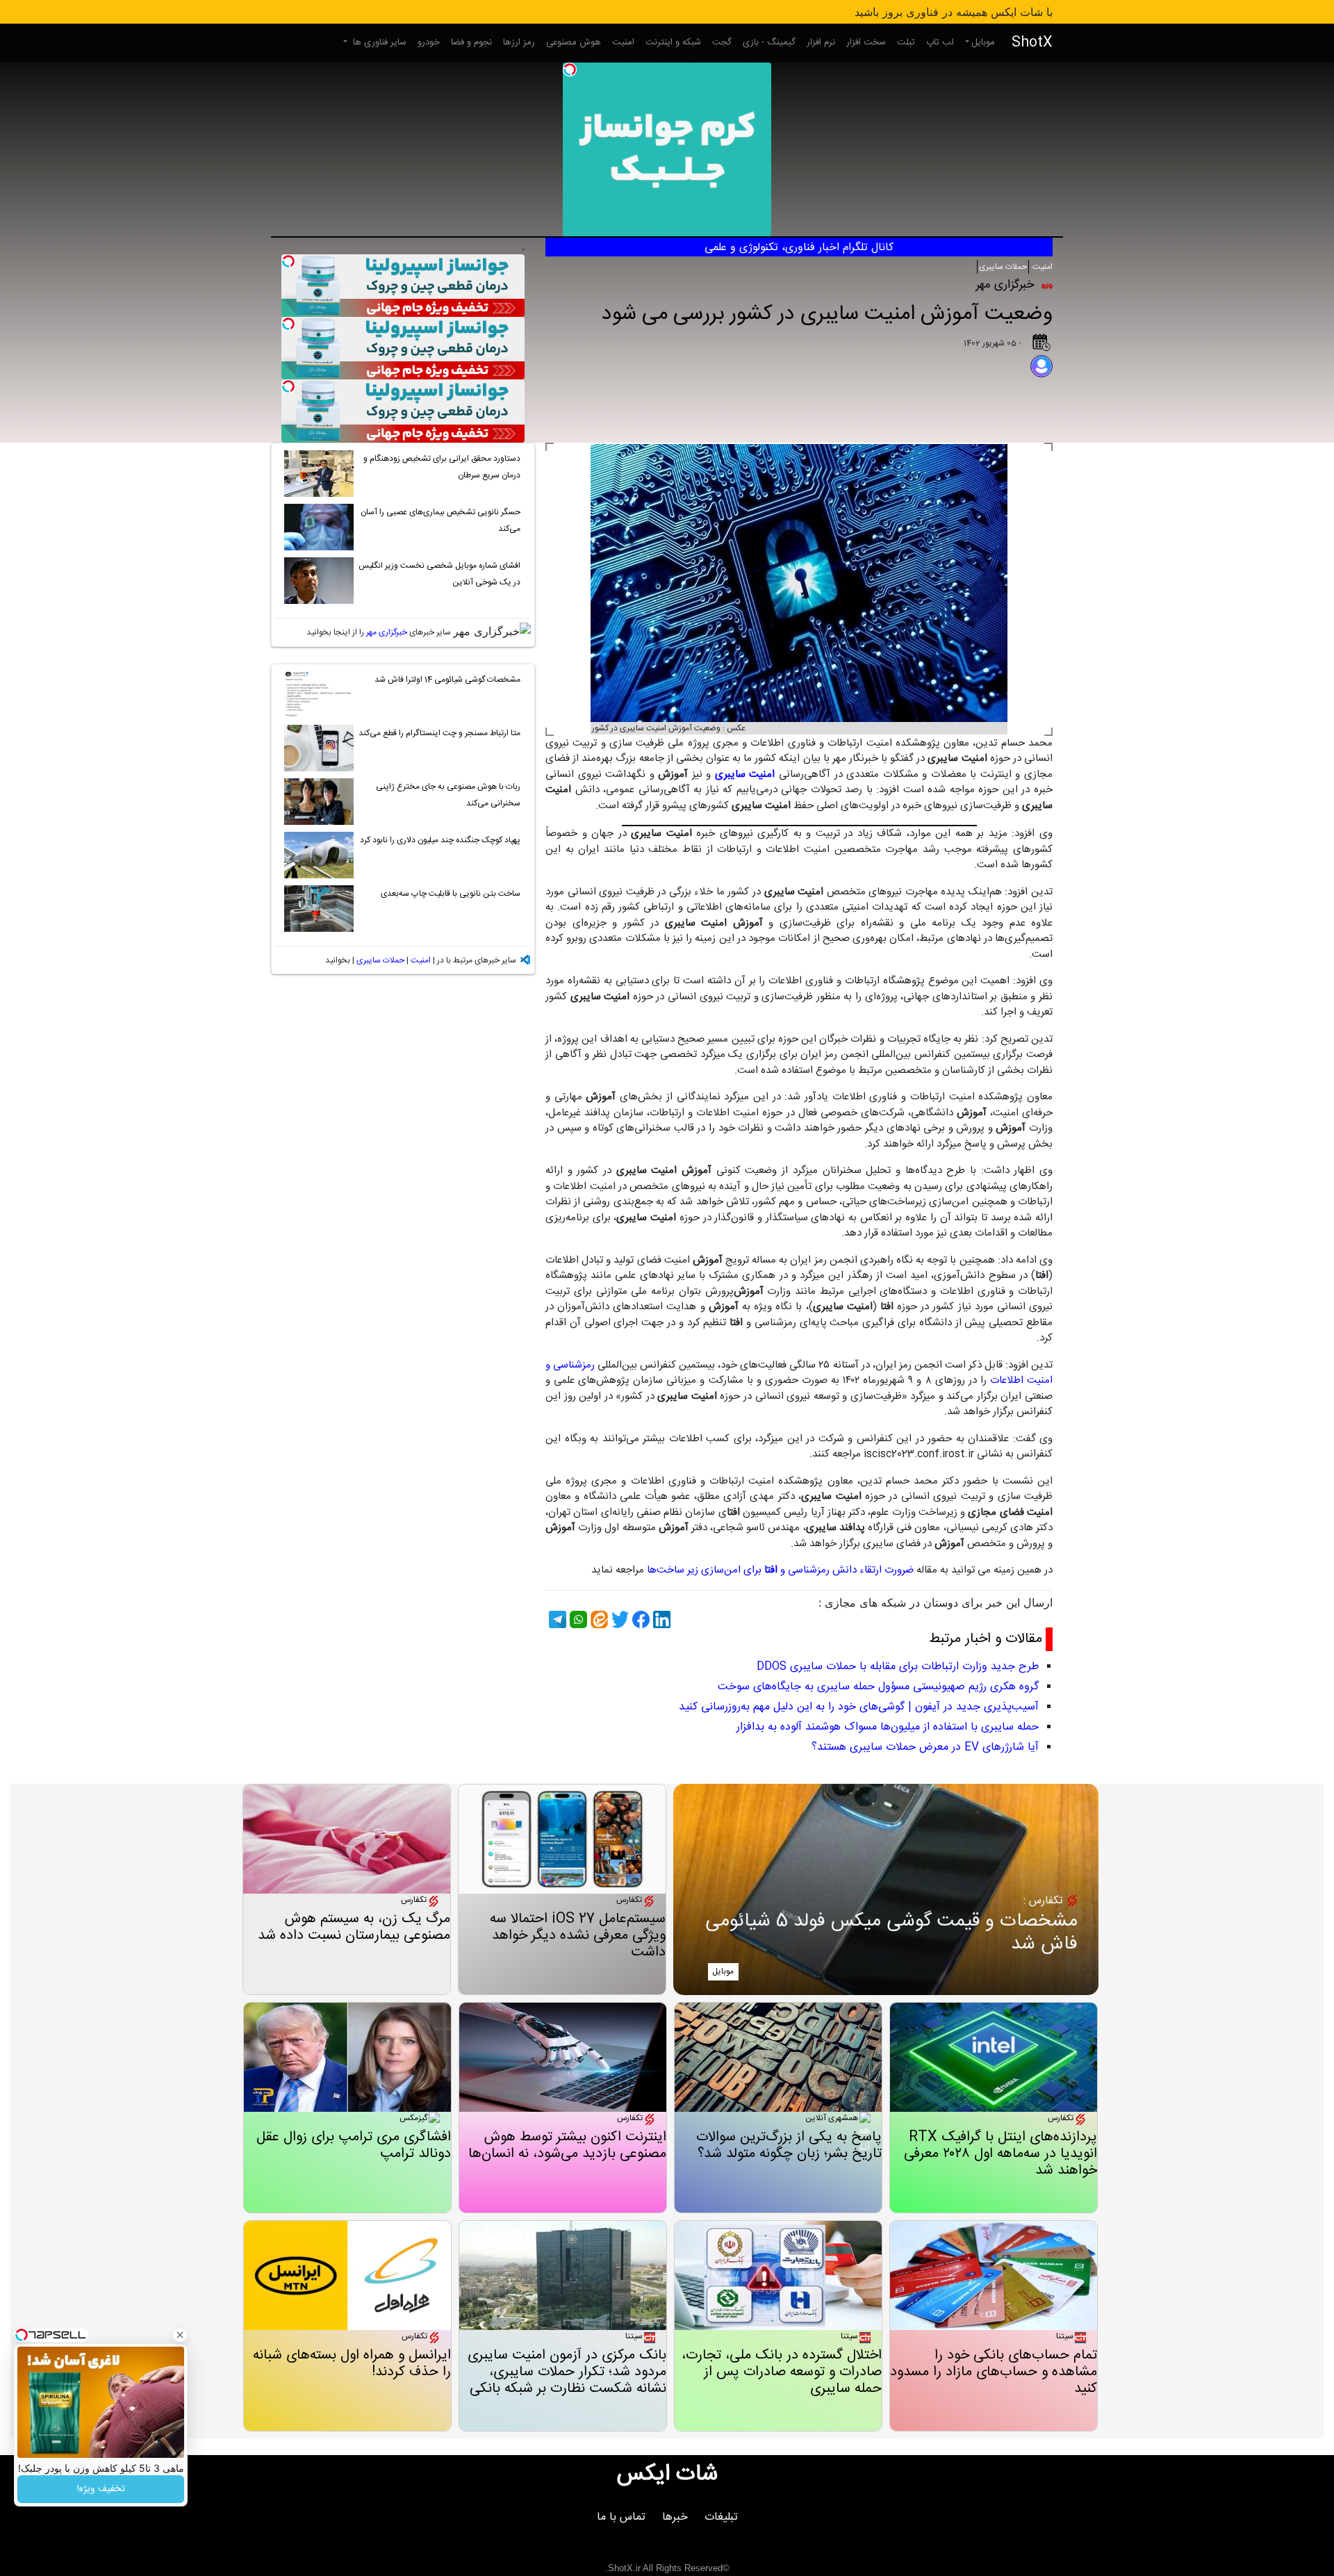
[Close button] (180, 2335)
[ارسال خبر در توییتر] (618, 1619)
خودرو (429, 42)
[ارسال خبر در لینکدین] (660, 1619)
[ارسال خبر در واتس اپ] (577, 1619)
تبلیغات (721, 2517)
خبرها (675, 2517)
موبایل (983, 42)
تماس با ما (621, 2517)
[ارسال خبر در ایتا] (598, 1619)
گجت (722, 42)
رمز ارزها (519, 42)
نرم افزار (821, 42)
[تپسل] (570, 69)
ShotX (1032, 43)
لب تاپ (940, 42)
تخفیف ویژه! (101, 2489)
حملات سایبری (1003, 267)
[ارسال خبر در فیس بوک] (639, 1619)
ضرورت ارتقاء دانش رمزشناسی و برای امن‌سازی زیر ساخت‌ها (779, 1570)
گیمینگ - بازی (769, 42)
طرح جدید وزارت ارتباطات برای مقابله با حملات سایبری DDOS (898, 1667)
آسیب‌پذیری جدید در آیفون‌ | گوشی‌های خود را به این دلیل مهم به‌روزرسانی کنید (859, 1707)
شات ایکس (667, 2475)
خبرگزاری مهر (387, 632)
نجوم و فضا (471, 42)
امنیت (623, 42)
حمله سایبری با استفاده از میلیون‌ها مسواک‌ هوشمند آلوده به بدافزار (888, 1727)
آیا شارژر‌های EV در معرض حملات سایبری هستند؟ (925, 1747)
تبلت (906, 42)
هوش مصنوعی (574, 42)
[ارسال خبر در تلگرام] (556, 1619)
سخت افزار (866, 42)
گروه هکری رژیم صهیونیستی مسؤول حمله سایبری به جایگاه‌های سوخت (878, 1687)
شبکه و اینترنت (673, 42)
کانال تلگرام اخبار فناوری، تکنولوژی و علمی (799, 248)
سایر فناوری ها (378, 42)
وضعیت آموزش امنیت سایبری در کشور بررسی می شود (827, 314)
